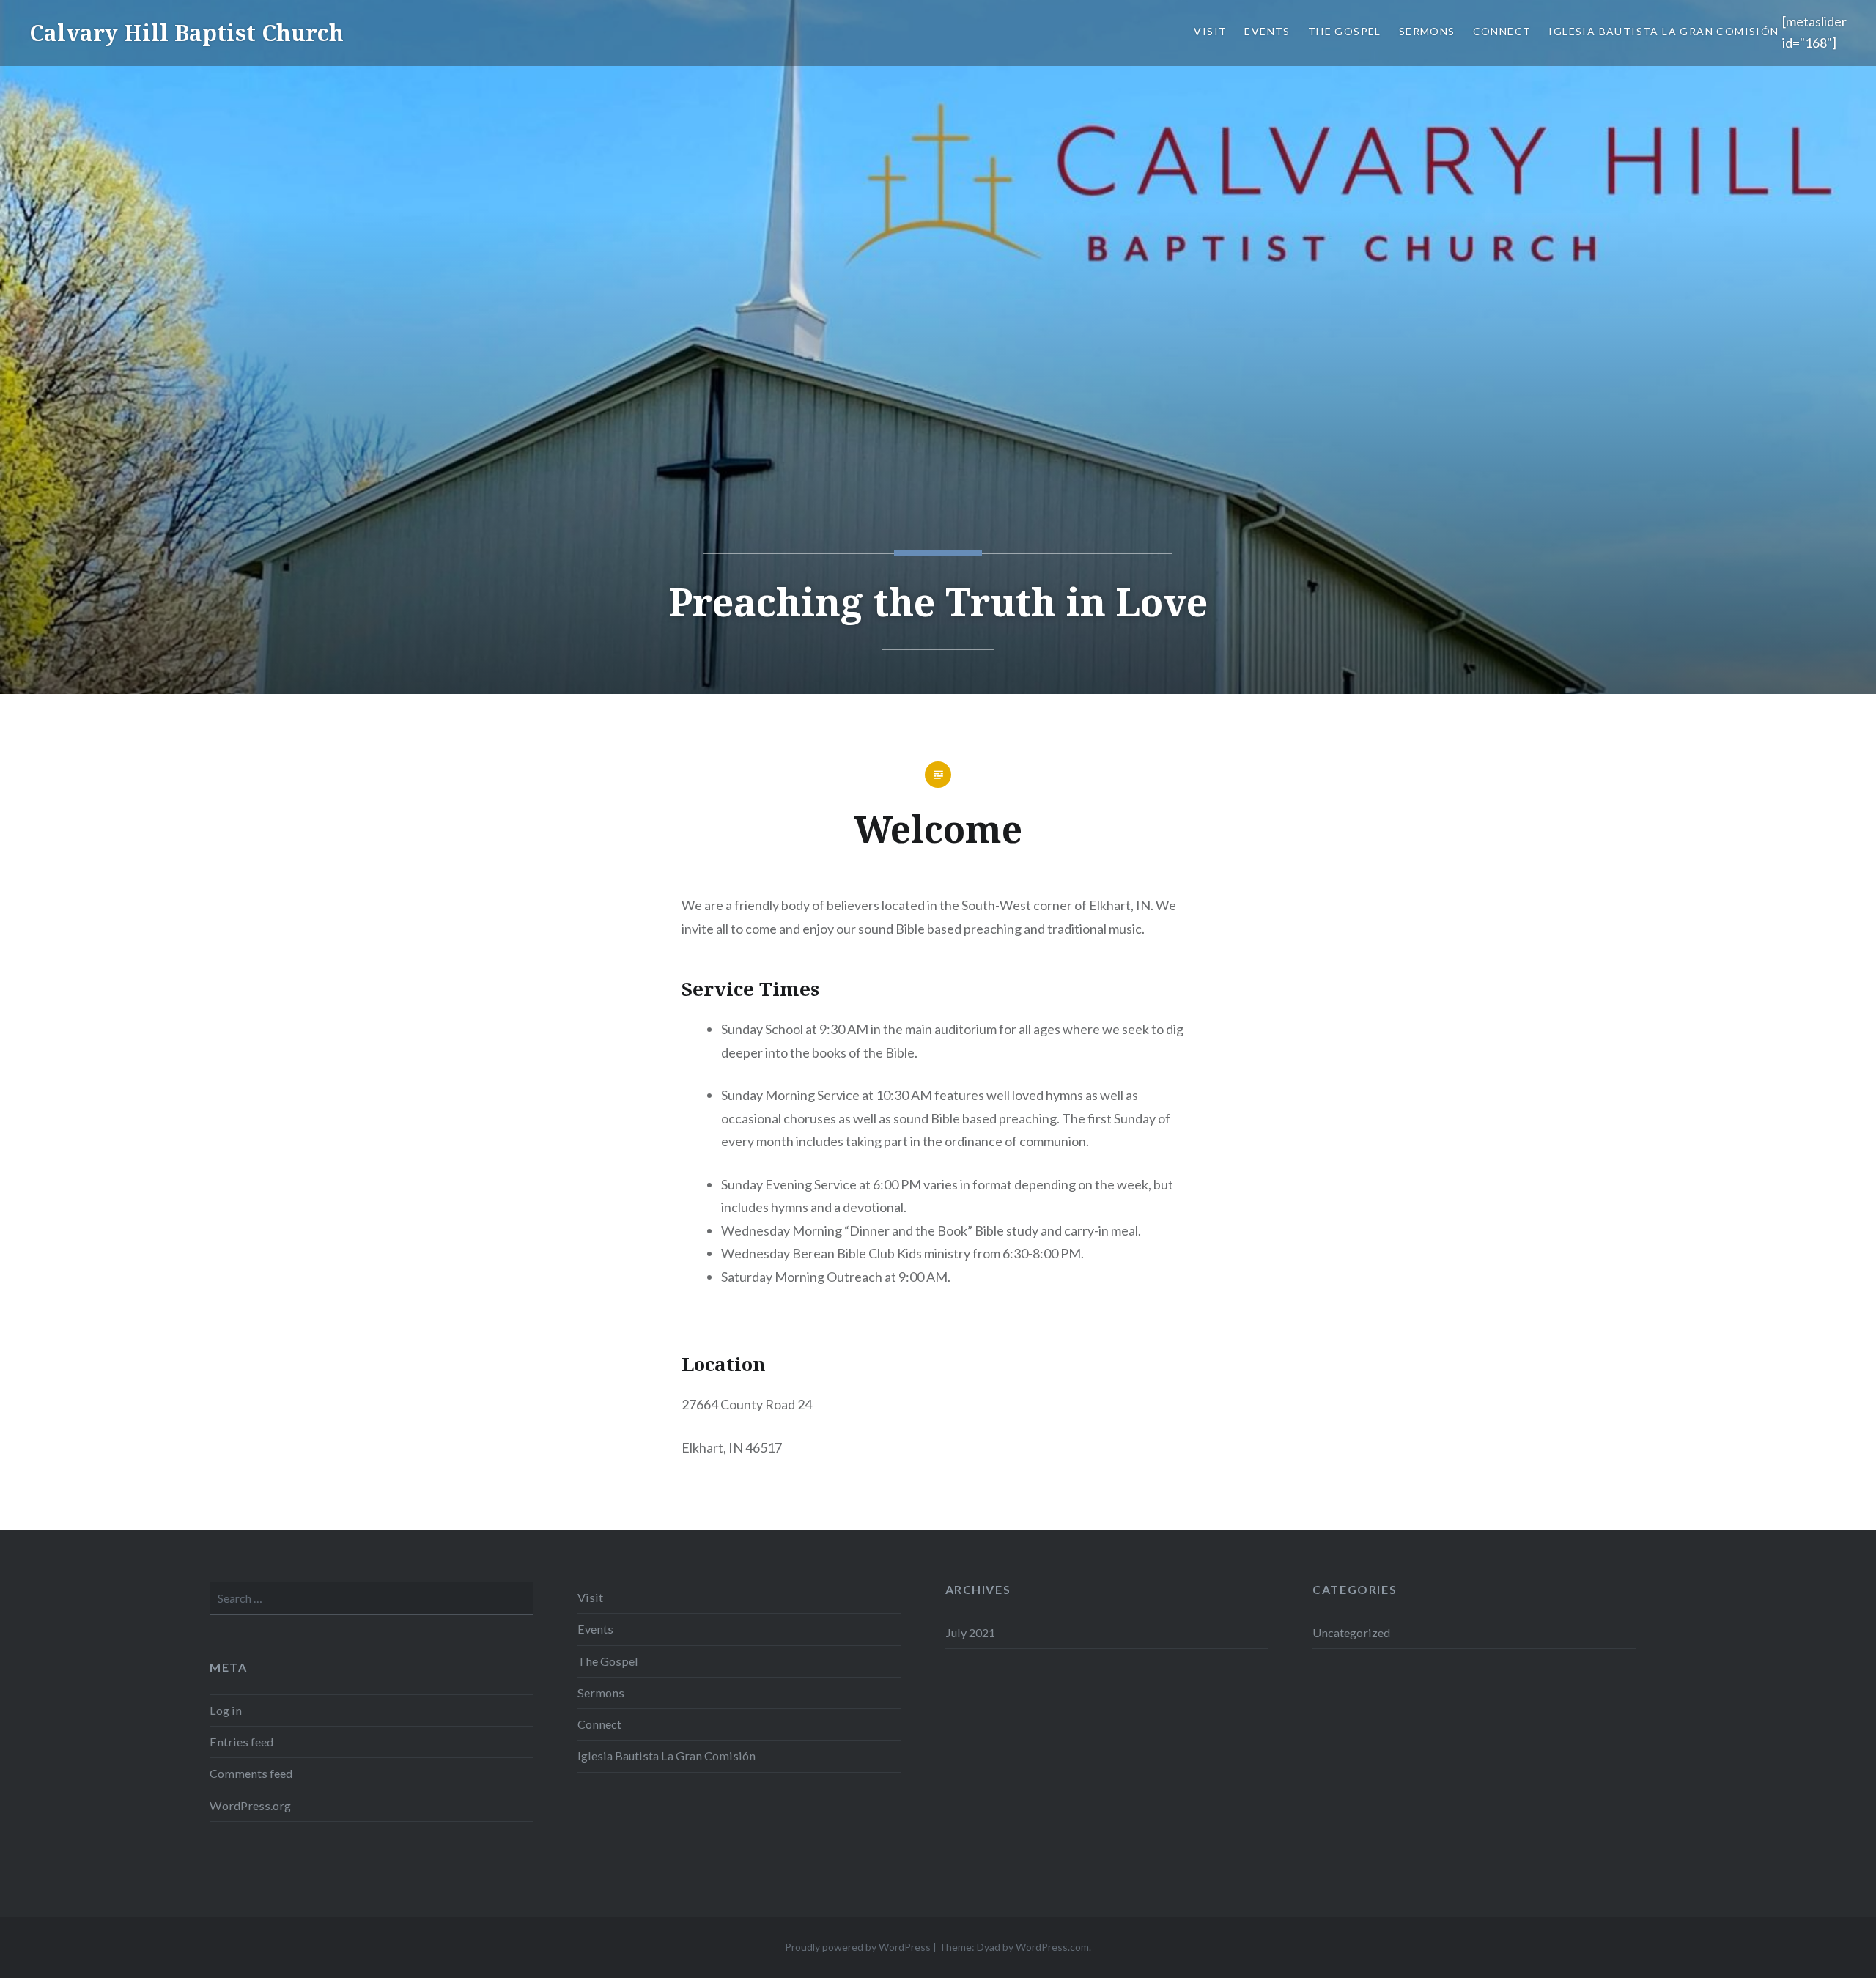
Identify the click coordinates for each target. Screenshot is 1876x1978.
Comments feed (251, 1773)
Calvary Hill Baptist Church (187, 33)
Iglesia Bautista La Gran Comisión (1665, 31)
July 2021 (970, 1632)
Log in (226, 1710)
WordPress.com (1052, 1947)
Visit (1210, 31)
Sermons (1427, 31)
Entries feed (241, 1742)
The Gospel (1345, 31)
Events (1267, 31)
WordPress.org (250, 1805)
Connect (1502, 31)
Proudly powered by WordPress (858, 1947)
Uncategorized (1351, 1632)
